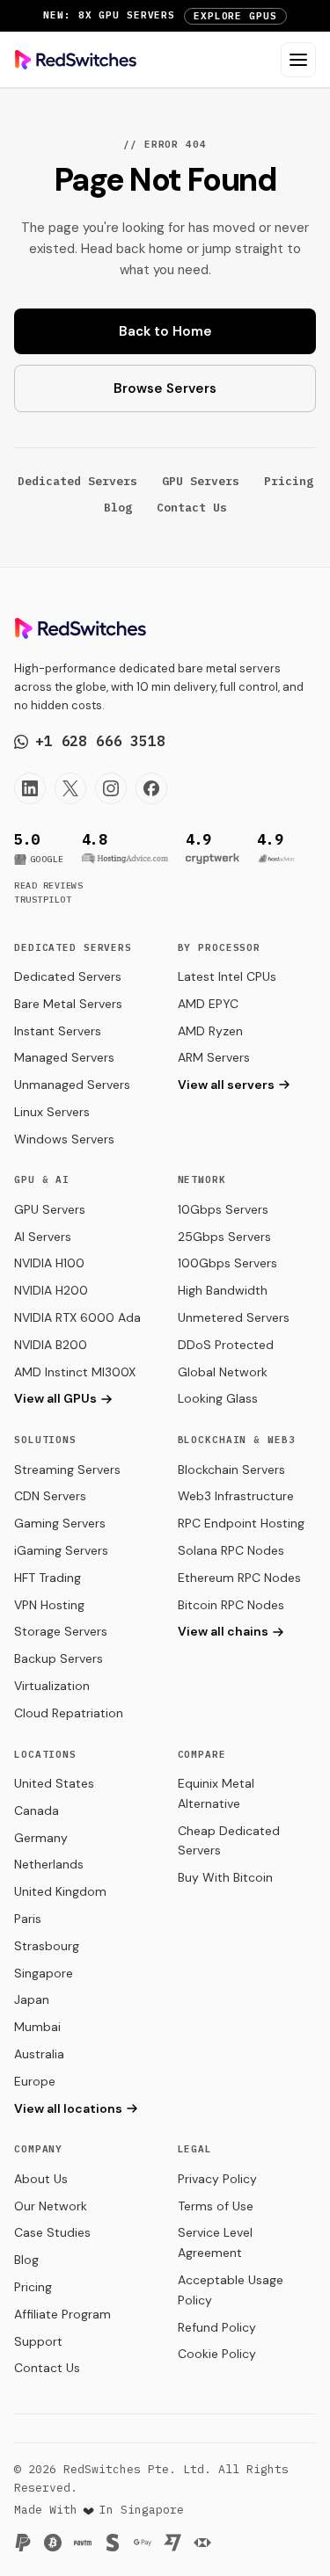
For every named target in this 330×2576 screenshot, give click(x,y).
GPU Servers (201, 481)
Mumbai (37, 2027)
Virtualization (52, 1686)
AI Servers (43, 1237)
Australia (39, 2054)
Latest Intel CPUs (227, 976)
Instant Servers (58, 1031)
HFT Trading (48, 1578)
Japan (32, 1999)
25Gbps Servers (224, 1237)
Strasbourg (47, 1946)
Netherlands (49, 1864)
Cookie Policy (217, 2354)
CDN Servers (50, 1496)
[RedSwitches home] (76, 60)
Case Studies (52, 2232)
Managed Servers (64, 1057)
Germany (41, 1838)
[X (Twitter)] (70, 788)
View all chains (223, 1631)
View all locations (68, 2108)
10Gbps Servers (223, 1209)
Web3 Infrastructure (236, 1496)
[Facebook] (151, 788)
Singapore (44, 1973)
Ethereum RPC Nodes (239, 1578)
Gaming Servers (60, 1523)
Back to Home (165, 331)
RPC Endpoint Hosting (241, 1523)
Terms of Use (216, 2206)
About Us (41, 2179)
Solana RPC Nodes (231, 1550)
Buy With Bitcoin (225, 1877)
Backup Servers (59, 1658)
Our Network (51, 2206)
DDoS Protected (226, 1345)
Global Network (223, 1372)
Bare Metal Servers (68, 1004)
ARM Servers (214, 1057)
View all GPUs (55, 1398)
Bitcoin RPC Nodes (231, 1605)
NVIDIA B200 (51, 1345)
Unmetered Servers (234, 1317)
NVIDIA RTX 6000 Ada (77, 1317)
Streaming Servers (67, 1469)
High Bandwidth (223, 1290)
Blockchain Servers (231, 1469)
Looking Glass (218, 1398)
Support (38, 2341)
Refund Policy (217, 2327)
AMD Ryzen (210, 1031)
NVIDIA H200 (51, 1290)
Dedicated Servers (77, 481)
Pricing (289, 481)
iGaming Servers (61, 1550)
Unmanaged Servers (72, 1085)
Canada (37, 1810)
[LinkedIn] (30, 788)
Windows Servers (64, 1139)
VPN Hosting (49, 1605)
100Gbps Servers (227, 1263)
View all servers (226, 1085)
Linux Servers (52, 1112)
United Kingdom (60, 1891)
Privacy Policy (217, 2179)
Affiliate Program (62, 2314)
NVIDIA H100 (49, 1263)
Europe (35, 2081)
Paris (28, 1919)
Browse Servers (165, 388)
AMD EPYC (208, 1004)
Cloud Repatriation (69, 1713)
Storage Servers (61, 1631)
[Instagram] (111, 788)
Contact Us (192, 508)
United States (54, 1783)
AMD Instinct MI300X (75, 1372)
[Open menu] (298, 60)
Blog (118, 508)
